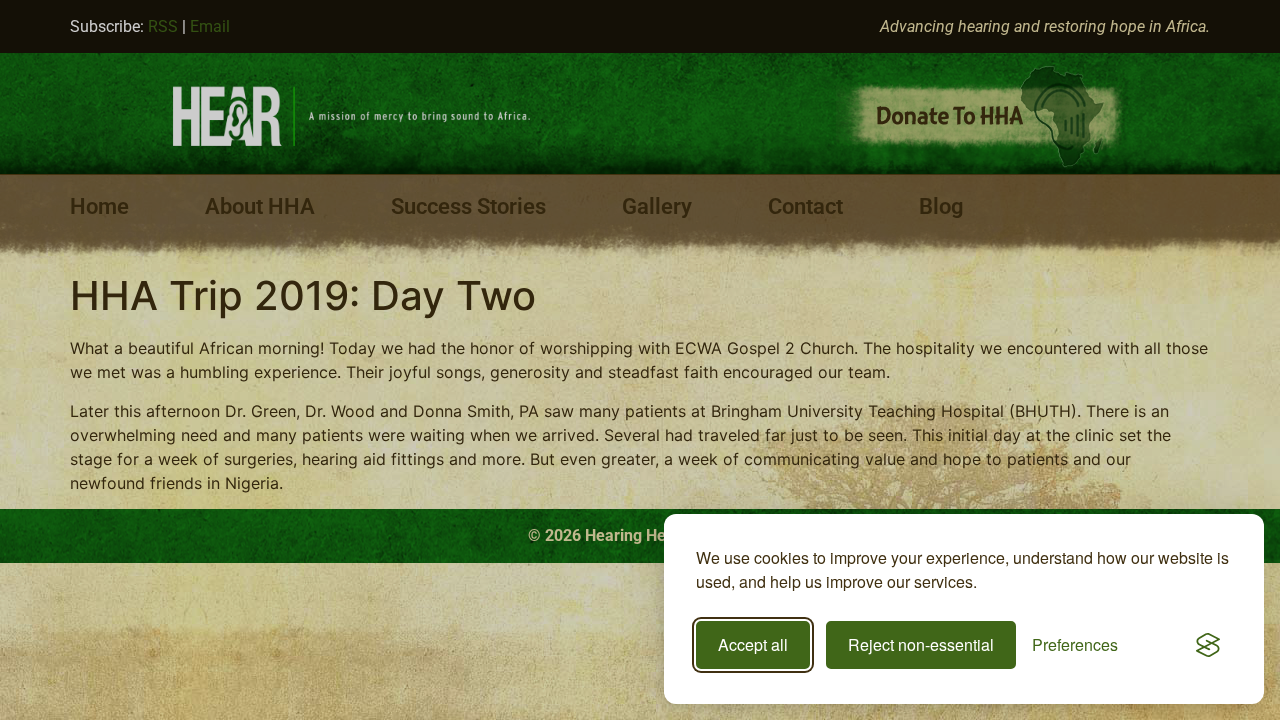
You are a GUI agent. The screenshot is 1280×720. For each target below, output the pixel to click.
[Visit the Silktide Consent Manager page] (1208, 645)
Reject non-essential (921, 644)
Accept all (753, 644)
